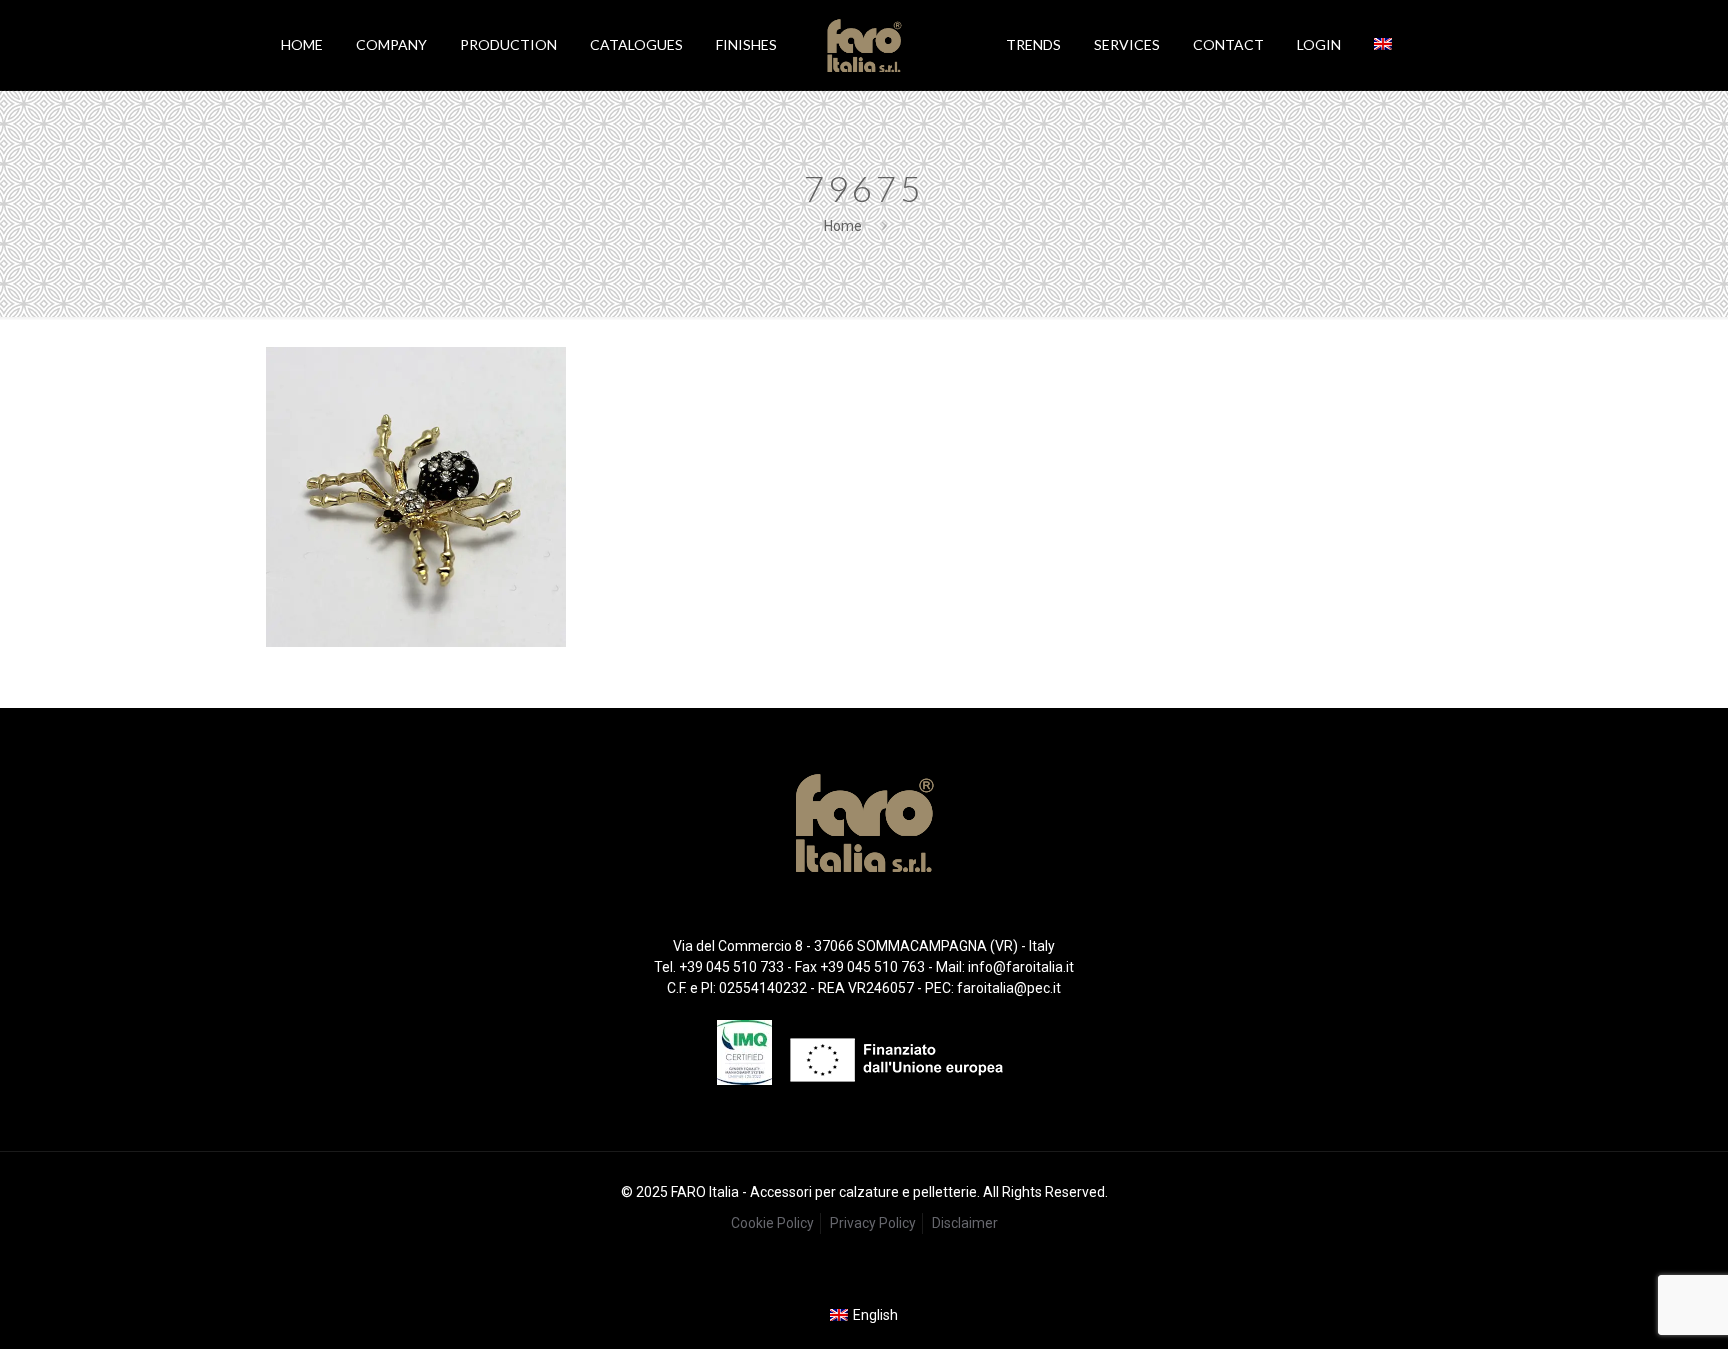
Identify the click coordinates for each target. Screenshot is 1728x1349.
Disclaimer (965, 1223)
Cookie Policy (772, 1223)
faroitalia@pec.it (1009, 988)
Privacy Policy (873, 1223)
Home (843, 226)
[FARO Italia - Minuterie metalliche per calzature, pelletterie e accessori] (863, 45)
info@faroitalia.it (1021, 967)
